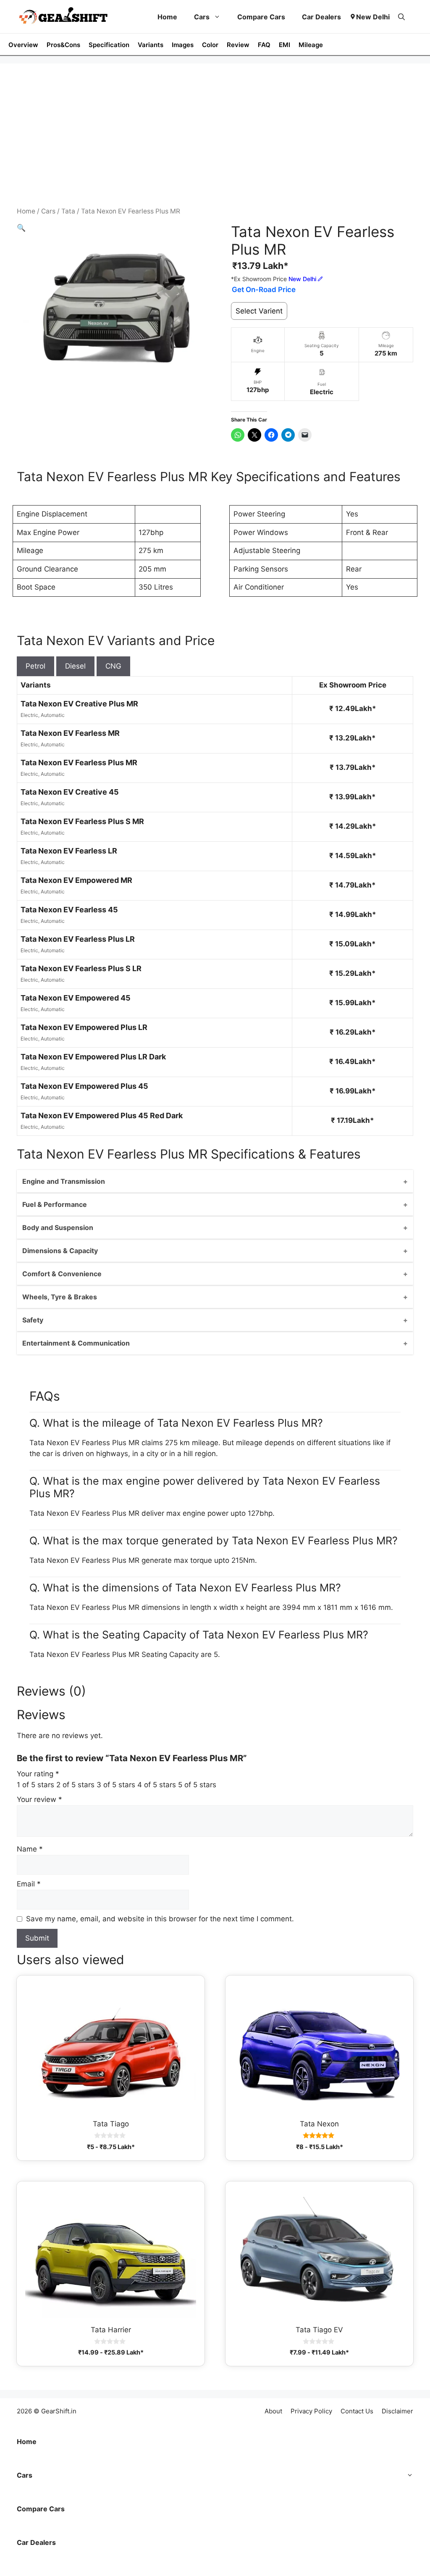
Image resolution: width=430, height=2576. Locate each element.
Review (238, 45)
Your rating (38, 1774)
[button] (401, 17)
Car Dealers (321, 17)
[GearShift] (63, 17)
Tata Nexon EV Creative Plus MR (79, 704)
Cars (202, 17)
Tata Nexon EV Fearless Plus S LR (81, 968)
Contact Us (357, 2411)
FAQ (264, 45)
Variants (151, 45)
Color (210, 45)
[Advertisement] (215, 143)
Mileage (311, 45)
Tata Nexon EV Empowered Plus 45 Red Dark (102, 1115)
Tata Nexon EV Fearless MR (70, 733)
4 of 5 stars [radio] (157, 1785)
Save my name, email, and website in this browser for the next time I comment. (160, 1919)
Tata (68, 211)
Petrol (35, 666)
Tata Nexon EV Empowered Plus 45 (84, 1086)
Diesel (75, 666)
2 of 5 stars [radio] (75, 1785)
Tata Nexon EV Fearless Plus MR (79, 763)
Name (30, 1849)
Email (29, 1884)
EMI (284, 45)
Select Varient (259, 311)
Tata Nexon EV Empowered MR (76, 880)
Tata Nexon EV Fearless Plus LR (78, 939)
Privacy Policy (311, 2411)
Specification (109, 45)
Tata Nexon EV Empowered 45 (76, 998)
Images (183, 45)
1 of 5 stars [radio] (35, 1785)
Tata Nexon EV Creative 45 (70, 792)
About (273, 2411)
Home (167, 17)
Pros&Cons (63, 45)
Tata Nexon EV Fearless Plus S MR (82, 821)
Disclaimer (397, 2411)
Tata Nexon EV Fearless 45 (69, 910)
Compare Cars (261, 17)
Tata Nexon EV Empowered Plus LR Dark (93, 1057)
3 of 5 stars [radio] (116, 1785)
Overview (23, 45)
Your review (39, 1799)
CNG (113, 666)
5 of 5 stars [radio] (197, 1785)
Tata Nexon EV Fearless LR (69, 851)
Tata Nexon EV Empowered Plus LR (84, 1027)
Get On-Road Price (264, 290)
